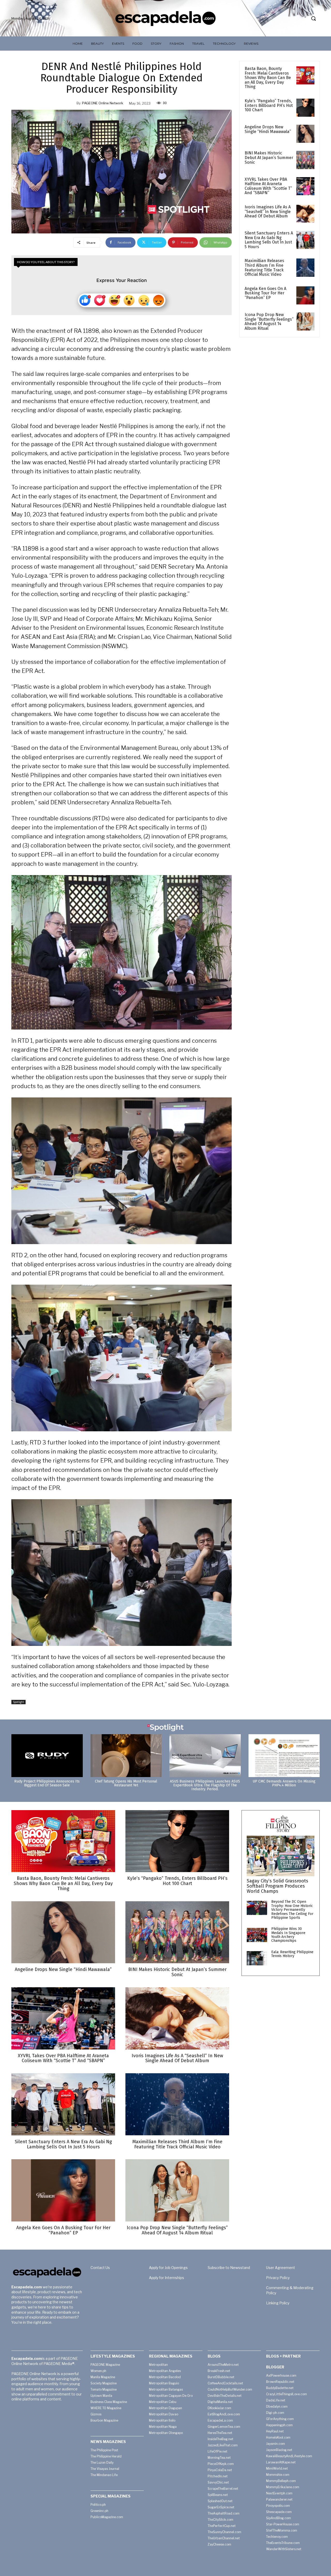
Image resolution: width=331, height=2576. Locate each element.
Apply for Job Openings (168, 2268)
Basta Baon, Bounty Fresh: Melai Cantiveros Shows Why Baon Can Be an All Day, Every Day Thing (268, 78)
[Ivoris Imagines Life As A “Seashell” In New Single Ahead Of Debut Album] (305, 214)
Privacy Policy (278, 2278)
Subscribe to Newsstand (229, 2268)
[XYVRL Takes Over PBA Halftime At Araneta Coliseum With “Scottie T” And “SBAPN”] (305, 186)
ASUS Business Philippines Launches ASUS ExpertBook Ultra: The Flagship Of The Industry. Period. (205, 1785)
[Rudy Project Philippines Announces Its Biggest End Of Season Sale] (47, 1756)
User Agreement (281, 2268)
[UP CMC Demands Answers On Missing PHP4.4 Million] (284, 1756)
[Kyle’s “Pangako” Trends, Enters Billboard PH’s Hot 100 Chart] (305, 108)
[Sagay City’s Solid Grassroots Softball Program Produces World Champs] (281, 1856)
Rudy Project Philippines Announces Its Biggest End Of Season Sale (47, 1783)
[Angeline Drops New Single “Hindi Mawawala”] (305, 134)
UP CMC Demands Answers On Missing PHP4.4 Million (284, 1783)
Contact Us (100, 2268)
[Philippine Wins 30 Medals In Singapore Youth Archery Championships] (257, 1935)
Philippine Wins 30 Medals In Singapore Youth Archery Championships (288, 1935)
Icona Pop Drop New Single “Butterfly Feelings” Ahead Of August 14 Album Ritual (269, 321)
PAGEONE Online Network (103, 103)
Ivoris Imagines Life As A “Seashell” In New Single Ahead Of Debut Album (268, 211)
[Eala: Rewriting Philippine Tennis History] (257, 1958)
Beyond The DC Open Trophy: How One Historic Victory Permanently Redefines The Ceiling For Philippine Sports (292, 1910)
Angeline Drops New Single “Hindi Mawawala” (268, 129)
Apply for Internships (167, 2278)
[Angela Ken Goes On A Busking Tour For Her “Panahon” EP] (305, 295)
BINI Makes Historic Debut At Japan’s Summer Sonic (269, 158)
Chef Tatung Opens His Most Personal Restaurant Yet (126, 1783)
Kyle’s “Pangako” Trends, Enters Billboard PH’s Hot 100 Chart (269, 105)
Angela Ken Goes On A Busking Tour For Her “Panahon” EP (265, 293)
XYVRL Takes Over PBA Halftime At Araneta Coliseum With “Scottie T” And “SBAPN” (268, 186)
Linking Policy (278, 2303)
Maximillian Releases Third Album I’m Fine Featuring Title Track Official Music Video (264, 268)
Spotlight (18, 1702)
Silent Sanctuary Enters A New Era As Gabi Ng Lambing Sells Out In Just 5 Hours (269, 240)
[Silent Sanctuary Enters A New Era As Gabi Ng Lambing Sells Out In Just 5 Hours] (305, 240)
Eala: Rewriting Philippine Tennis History (292, 1954)
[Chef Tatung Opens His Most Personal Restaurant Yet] (126, 1756)
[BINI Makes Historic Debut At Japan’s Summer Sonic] (305, 160)
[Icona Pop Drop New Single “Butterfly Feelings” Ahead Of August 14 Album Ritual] (305, 321)
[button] (313, 18)
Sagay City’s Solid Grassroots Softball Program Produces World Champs (277, 1886)
